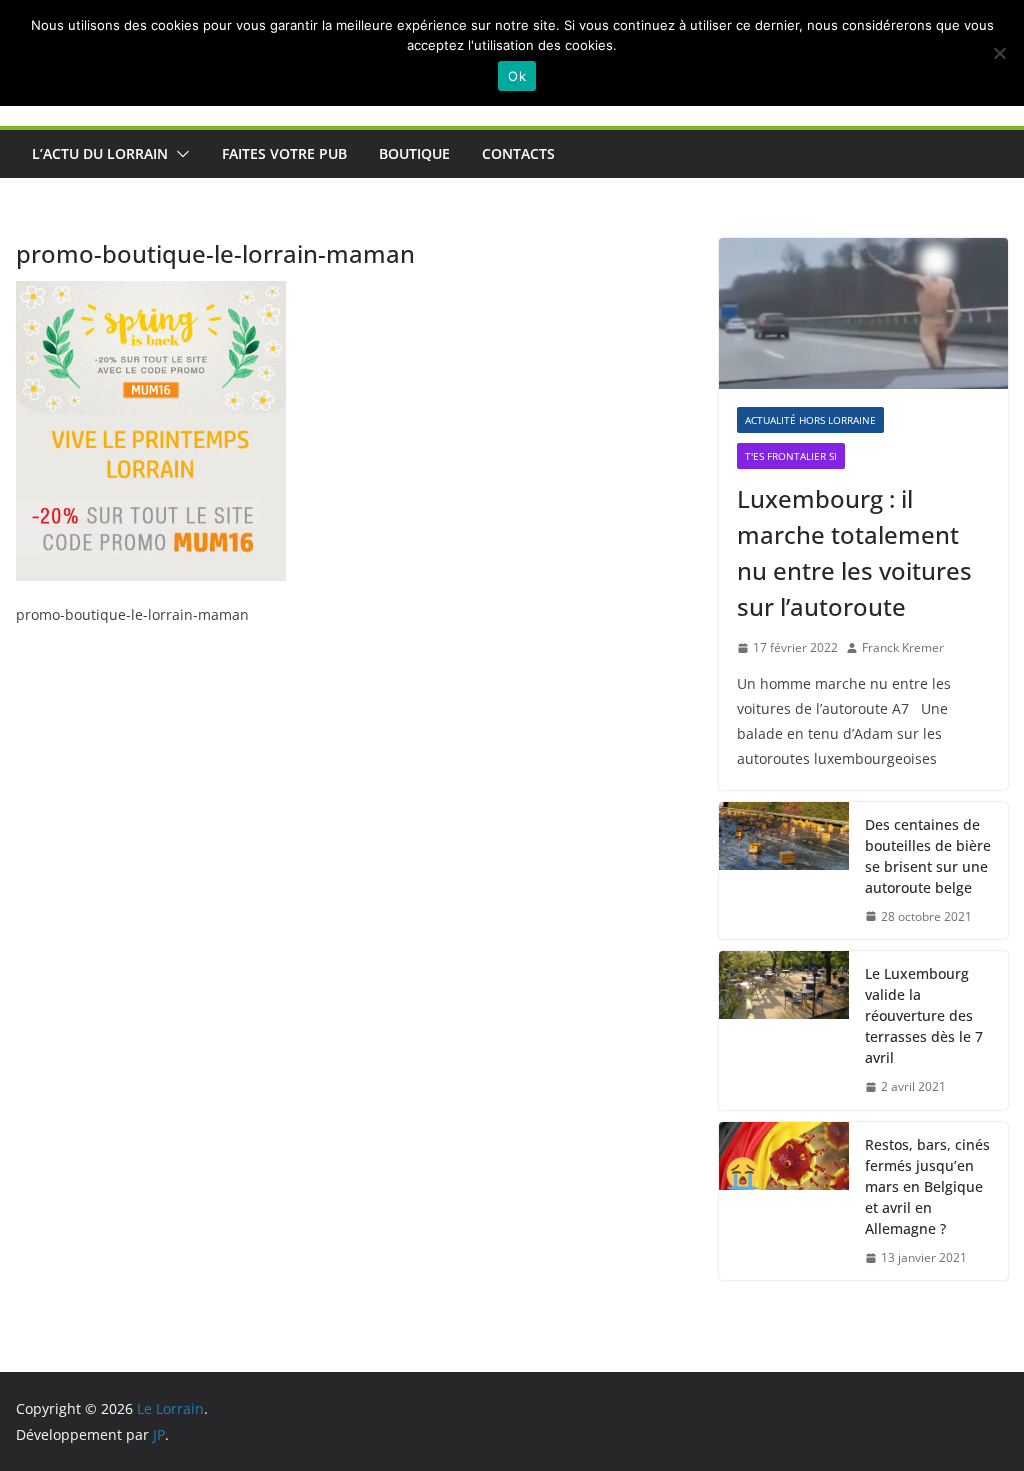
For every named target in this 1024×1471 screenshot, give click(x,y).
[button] (179, 154)
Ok (517, 76)
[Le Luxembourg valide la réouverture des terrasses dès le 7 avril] (784, 1030)
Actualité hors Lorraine (810, 420)
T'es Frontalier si (791, 456)
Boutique (414, 153)
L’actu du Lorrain (100, 153)
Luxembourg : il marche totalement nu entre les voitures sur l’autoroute (854, 552)
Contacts (518, 153)
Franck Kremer (903, 647)
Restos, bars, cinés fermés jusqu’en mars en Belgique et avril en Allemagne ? (927, 1186)
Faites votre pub (284, 153)
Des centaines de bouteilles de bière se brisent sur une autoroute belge (928, 856)
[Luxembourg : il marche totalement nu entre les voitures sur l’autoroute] (863, 314)
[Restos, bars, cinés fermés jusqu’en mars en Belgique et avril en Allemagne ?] (784, 1201)
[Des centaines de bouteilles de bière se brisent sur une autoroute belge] (784, 871)
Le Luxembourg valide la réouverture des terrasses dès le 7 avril (924, 1015)
